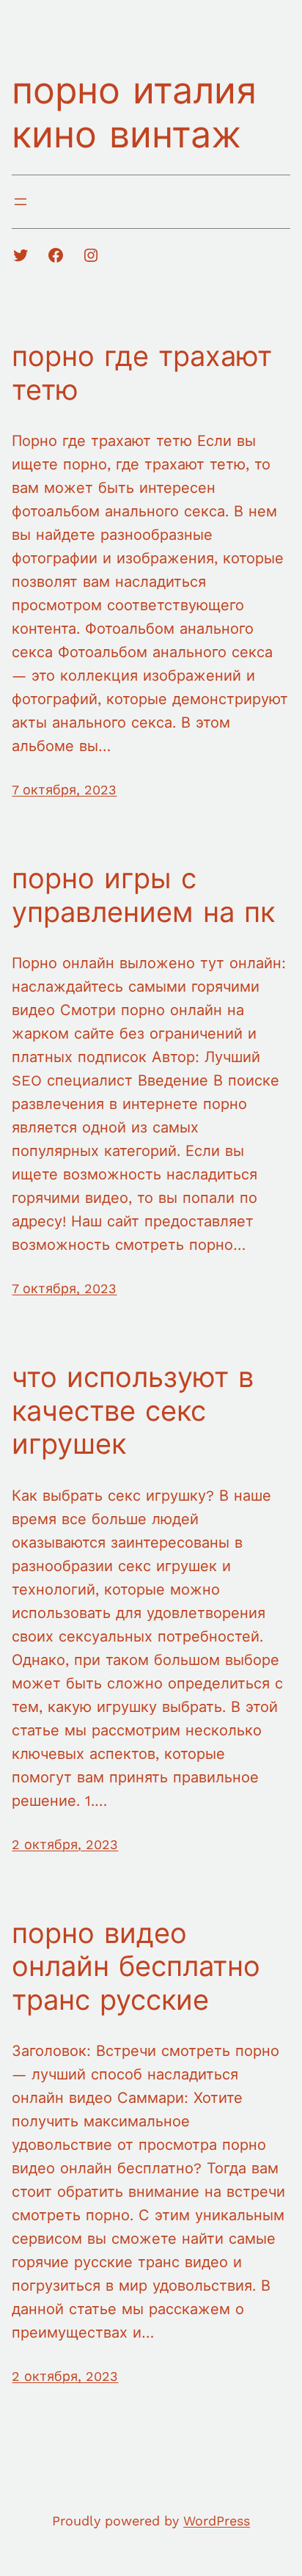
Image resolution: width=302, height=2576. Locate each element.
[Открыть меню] (21, 202)
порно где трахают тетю (142, 373)
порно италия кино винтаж (134, 113)
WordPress (217, 2521)
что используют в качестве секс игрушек (133, 1411)
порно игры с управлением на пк (143, 896)
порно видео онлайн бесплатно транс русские (136, 1967)
